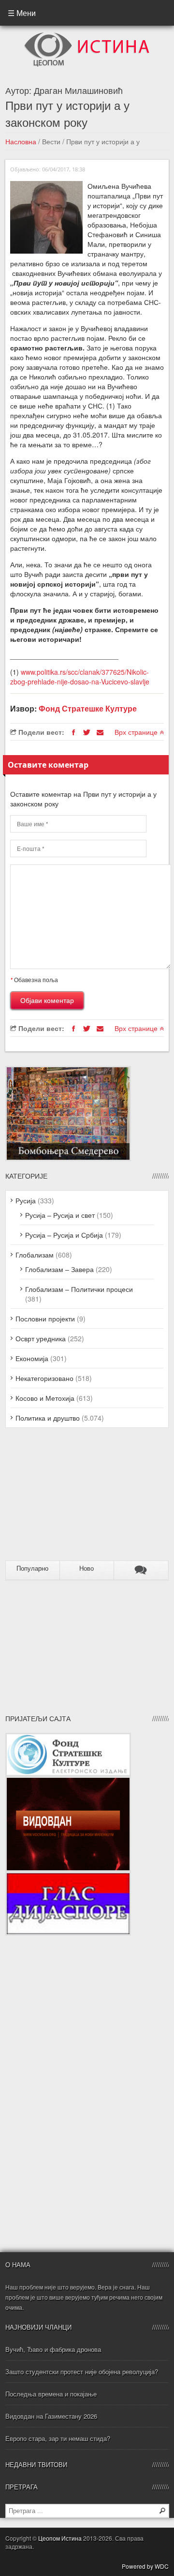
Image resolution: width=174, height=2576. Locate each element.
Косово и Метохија (45, 1398)
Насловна (21, 141)
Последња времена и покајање (51, 2394)
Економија (32, 1358)
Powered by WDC (145, 2566)
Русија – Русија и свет (60, 1215)
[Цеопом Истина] (87, 35)
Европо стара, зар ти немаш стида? (58, 2438)
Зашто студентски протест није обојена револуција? (82, 2371)
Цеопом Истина (60, 2538)
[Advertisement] (66, 1498)
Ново (87, 1568)
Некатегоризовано (44, 1378)
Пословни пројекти (45, 1318)
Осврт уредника (41, 1338)
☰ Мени (22, 13)
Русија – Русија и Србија (64, 1235)
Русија (26, 1200)
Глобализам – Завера (59, 1269)
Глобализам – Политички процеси (79, 1289)
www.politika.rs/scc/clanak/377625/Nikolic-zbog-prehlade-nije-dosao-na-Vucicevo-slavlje (80, 677)
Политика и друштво (48, 1418)
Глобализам (35, 1255)
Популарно (32, 1568)
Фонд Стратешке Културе (88, 708)
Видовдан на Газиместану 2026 (51, 2416)
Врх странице (137, 732)
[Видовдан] (68, 1781)
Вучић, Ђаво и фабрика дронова (53, 2349)
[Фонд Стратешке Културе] (68, 1738)
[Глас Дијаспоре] (68, 1877)
